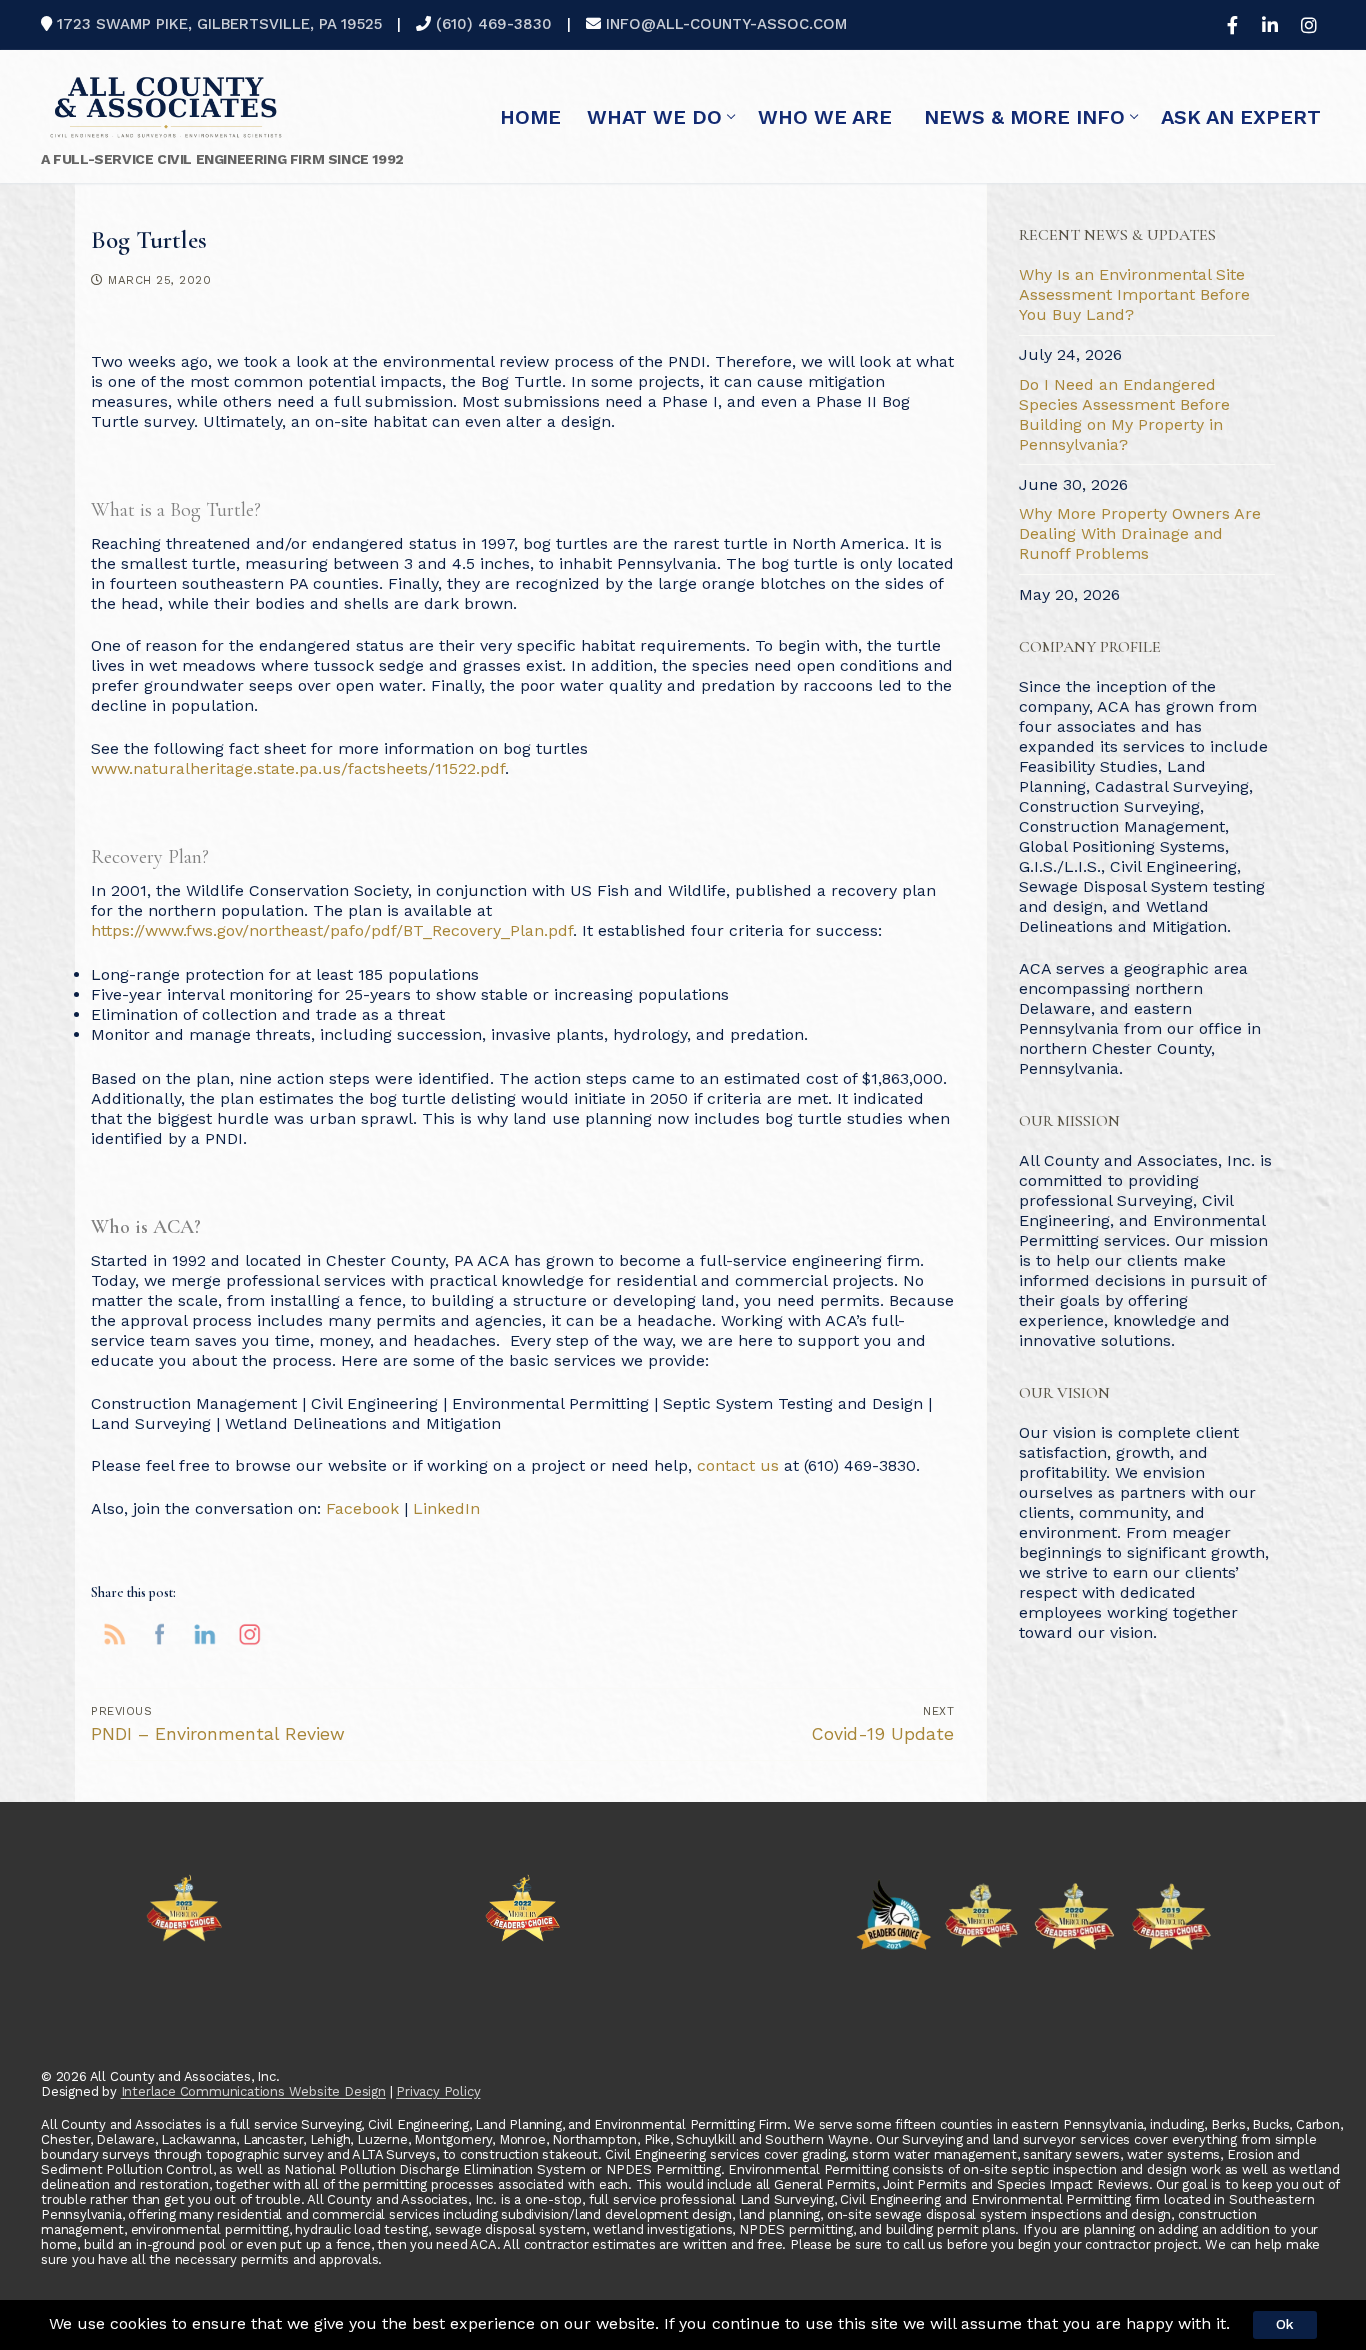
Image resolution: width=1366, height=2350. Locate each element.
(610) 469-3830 (494, 24)
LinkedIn (446, 1508)
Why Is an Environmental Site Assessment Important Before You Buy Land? (1134, 294)
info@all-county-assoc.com (726, 24)
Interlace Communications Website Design (253, 2091)
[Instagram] (1309, 25)
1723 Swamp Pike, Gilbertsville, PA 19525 (219, 24)
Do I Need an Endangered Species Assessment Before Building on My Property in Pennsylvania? (1124, 414)
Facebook (362, 1508)
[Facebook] (1232, 25)
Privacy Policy (438, 2091)
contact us (738, 1465)
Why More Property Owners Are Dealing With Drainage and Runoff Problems (1140, 533)
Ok (1285, 2324)
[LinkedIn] (1270, 25)
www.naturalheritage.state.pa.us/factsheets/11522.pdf (298, 768)
